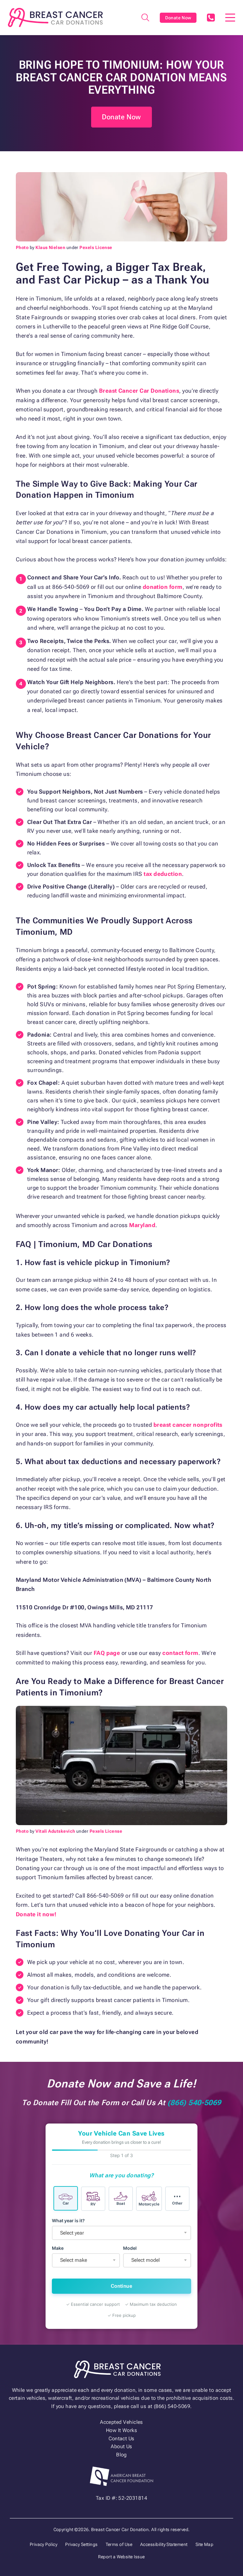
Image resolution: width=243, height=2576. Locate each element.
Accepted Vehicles (121, 2422)
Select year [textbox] (72, 2233)
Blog (121, 2455)
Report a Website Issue (121, 2557)
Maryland (142, 1225)
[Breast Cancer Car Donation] (55, 18)
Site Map (205, 2544)
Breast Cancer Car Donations (139, 391)
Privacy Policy (44, 2544)
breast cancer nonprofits (188, 1425)
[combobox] (121, 2233)
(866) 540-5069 (211, 18)
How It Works (122, 2430)
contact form (180, 1653)
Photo (22, 247)
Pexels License (96, 247)
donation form (163, 587)
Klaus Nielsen (50, 247)
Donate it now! (36, 1914)
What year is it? (68, 2220)
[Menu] (230, 18)
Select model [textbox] (146, 2260)
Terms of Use (119, 2544)
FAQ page (107, 1653)
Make (58, 2248)
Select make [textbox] (74, 2260)
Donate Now (178, 18)
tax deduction (163, 874)
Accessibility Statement (164, 2544)
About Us (121, 2446)
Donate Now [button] (121, 117)
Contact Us (121, 2439)
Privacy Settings (81, 2544)
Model (130, 2248)
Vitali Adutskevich (55, 1831)
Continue (121, 2286)
